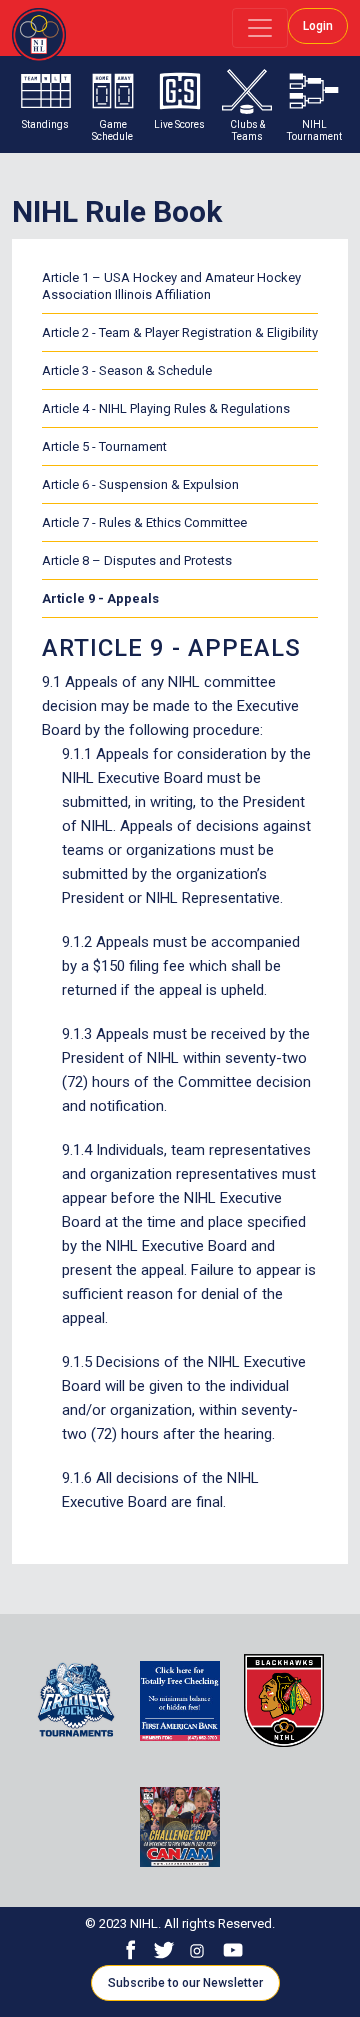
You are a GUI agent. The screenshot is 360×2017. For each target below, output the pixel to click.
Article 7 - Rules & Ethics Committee (144, 522)
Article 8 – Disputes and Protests (137, 560)
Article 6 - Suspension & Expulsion (140, 484)
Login (318, 26)
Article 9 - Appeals (100, 598)
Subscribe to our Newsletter (185, 1983)
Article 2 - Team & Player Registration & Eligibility (180, 332)
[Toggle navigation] (260, 28)
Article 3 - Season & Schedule (127, 370)
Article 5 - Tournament (104, 446)
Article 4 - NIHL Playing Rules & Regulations (166, 408)
